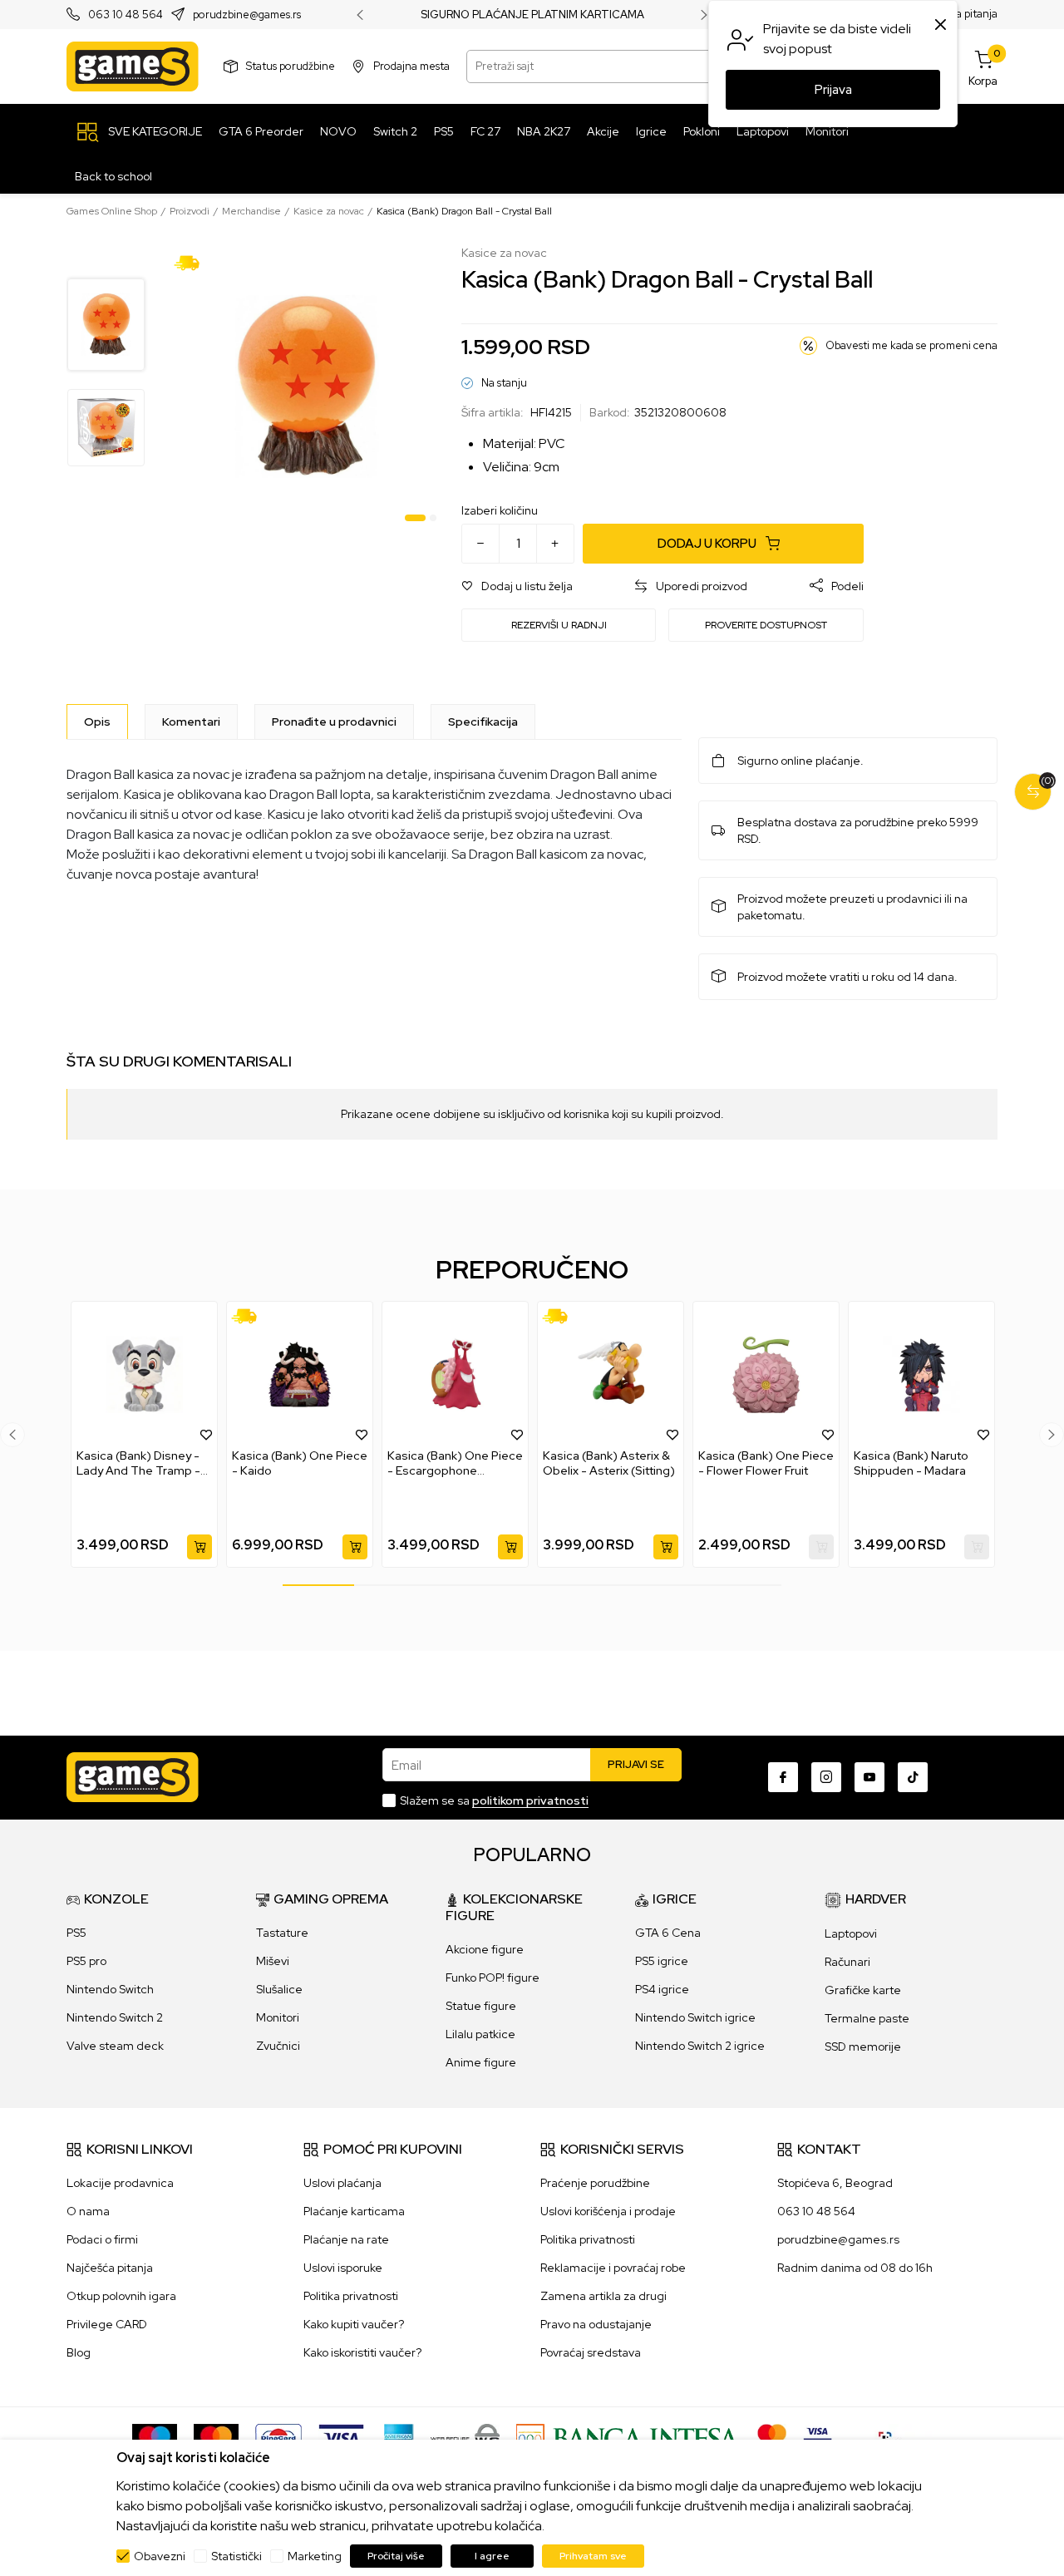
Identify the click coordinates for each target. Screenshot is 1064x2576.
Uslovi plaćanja (342, 2183)
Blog (79, 2352)
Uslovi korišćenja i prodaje (608, 2211)
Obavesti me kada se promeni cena (911, 345)
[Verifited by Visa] (818, 2437)
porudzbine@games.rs (247, 15)
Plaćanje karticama (354, 2211)
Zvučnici (278, 2046)
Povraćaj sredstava (591, 2352)
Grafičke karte (863, 1990)
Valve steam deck (115, 2046)
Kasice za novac (329, 211)
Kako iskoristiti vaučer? (362, 2352)
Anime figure (481, 2062)
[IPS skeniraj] (890, 2437)
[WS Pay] (465, 2437)
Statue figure (481, 2006)
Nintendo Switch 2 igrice (700, 2046)
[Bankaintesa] (628, 2437)
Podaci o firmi (102, 2239)
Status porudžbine (291, 66)
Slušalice (279, 1989)
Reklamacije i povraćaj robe (613, 2268)
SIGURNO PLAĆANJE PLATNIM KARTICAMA (532, 15)
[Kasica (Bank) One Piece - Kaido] (300, 1375)
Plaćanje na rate (346, 2239)
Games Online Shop (112, 211)
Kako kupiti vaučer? (354, 2324)
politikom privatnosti (530, 1800)
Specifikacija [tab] (483, 722)
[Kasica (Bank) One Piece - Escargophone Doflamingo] (455, 1375)
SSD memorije (863, 2047)
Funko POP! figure (493, 1978)
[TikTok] (913, 1777)
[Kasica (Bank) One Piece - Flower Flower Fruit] (766, 1375)
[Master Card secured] (772, 2437)
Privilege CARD (107, 2324)
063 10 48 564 (126, 15)
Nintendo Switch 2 (115, 2017)
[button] (517, 586)
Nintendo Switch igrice (695, 2017)
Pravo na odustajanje (596, 2324)
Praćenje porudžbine (595, 2183)
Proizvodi (190, 211)
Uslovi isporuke (343, 2268)
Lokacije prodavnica (120, 2183)
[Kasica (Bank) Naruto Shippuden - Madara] (921, 1375)
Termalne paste (867, 2018)
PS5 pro (86, 1961)
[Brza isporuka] (192, 262)
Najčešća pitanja (110, 2268)
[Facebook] (783, 1777)
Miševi (273, 1961)
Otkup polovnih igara (121, 2296)
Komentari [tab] (191, 722)
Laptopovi (851, 1933)
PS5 (76, 1933)
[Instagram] (826, 1777)
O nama (88, 2211)
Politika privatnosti (351, 2296)
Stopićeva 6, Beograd (835, 2183)
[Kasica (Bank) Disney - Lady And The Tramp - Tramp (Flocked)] (144, 1375)
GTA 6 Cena (668, 1933)
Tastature (282, 1933)
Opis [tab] (97, 722)
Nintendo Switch (110, 1989)
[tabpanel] (305, 387)
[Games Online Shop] (133, 66)
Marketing (315, 2556)
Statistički (236, 2556)
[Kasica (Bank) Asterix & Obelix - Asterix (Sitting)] (611, 1375)
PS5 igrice (662, 1961)
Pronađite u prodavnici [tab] (334, 722)
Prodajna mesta (411, 66)
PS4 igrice (662, 1989)
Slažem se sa (494, 1800)
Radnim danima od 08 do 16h (855, 2268)
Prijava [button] (833, 90)
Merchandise (251, 211)
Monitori (278, 2017)
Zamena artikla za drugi (603, 2296)
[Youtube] (869, 1777)
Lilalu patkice (480, 2034)
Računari (847, 1962)
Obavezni (160, 2556)
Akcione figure (485, 1949)
